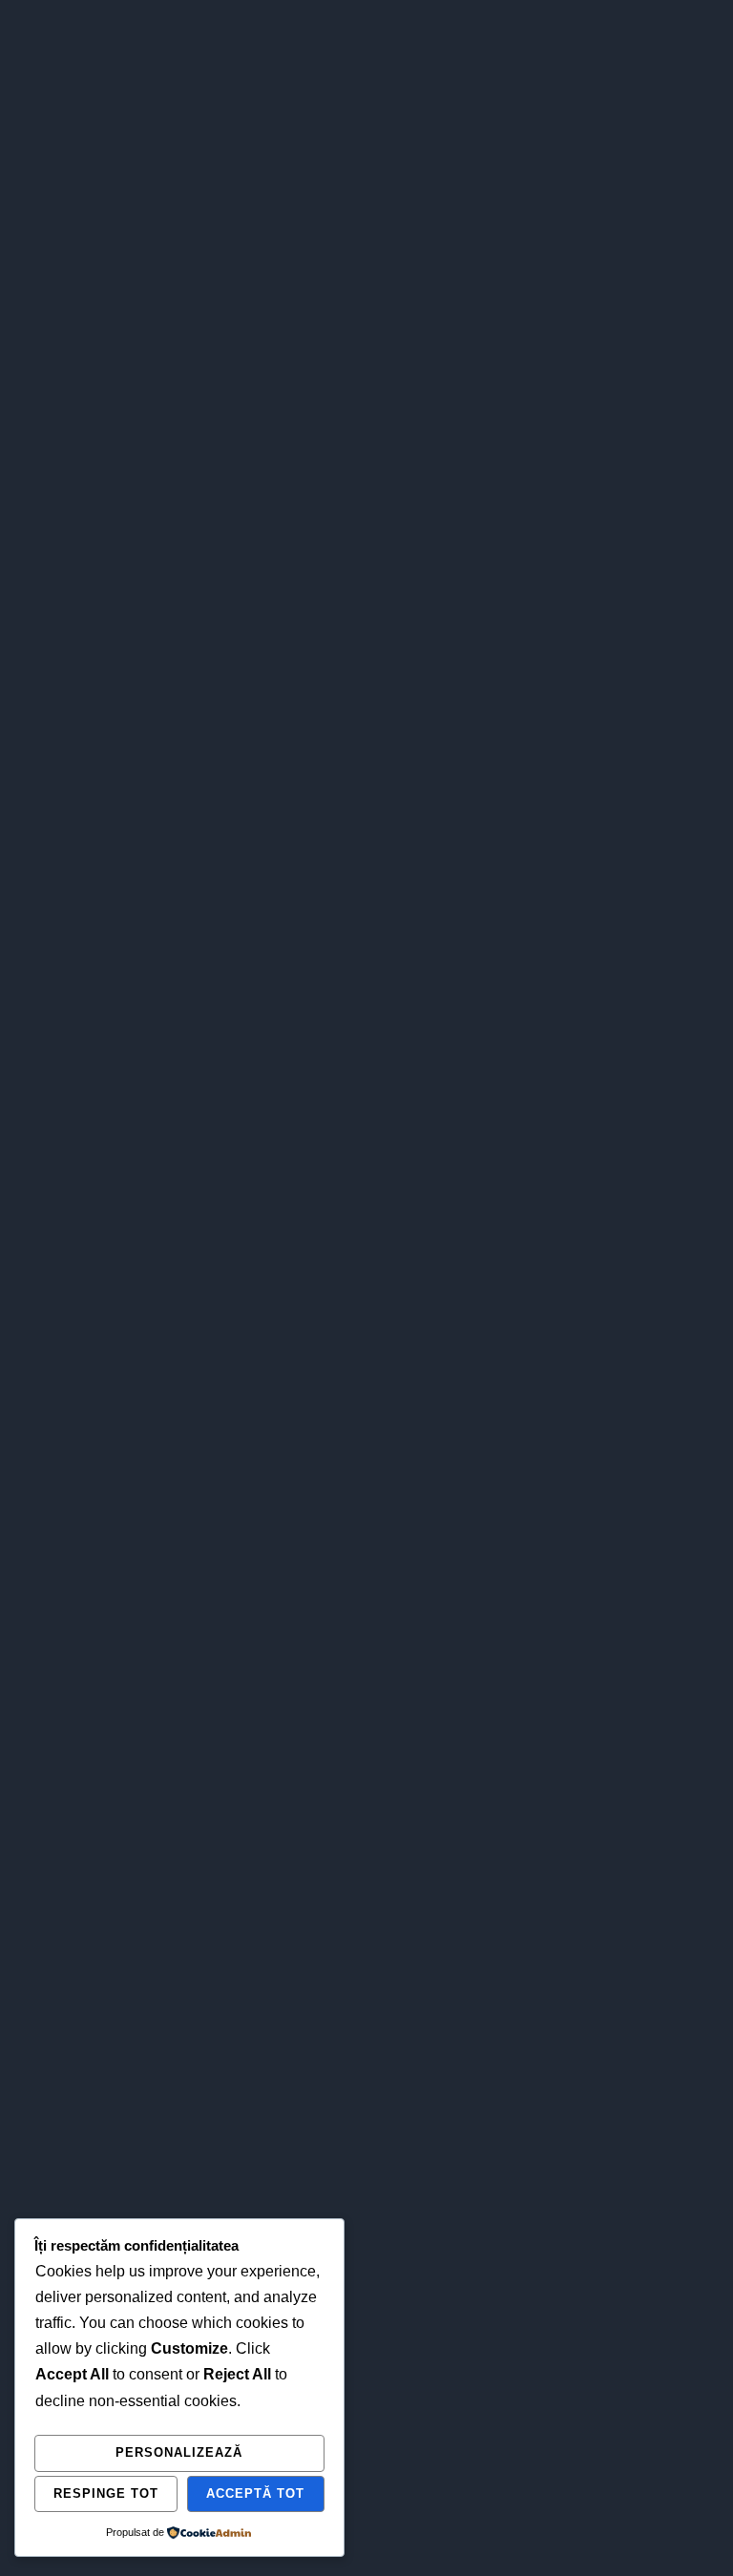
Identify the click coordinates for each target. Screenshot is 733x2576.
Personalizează (179, 2452)
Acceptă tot (255, 2493)
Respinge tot (106, 2493)
